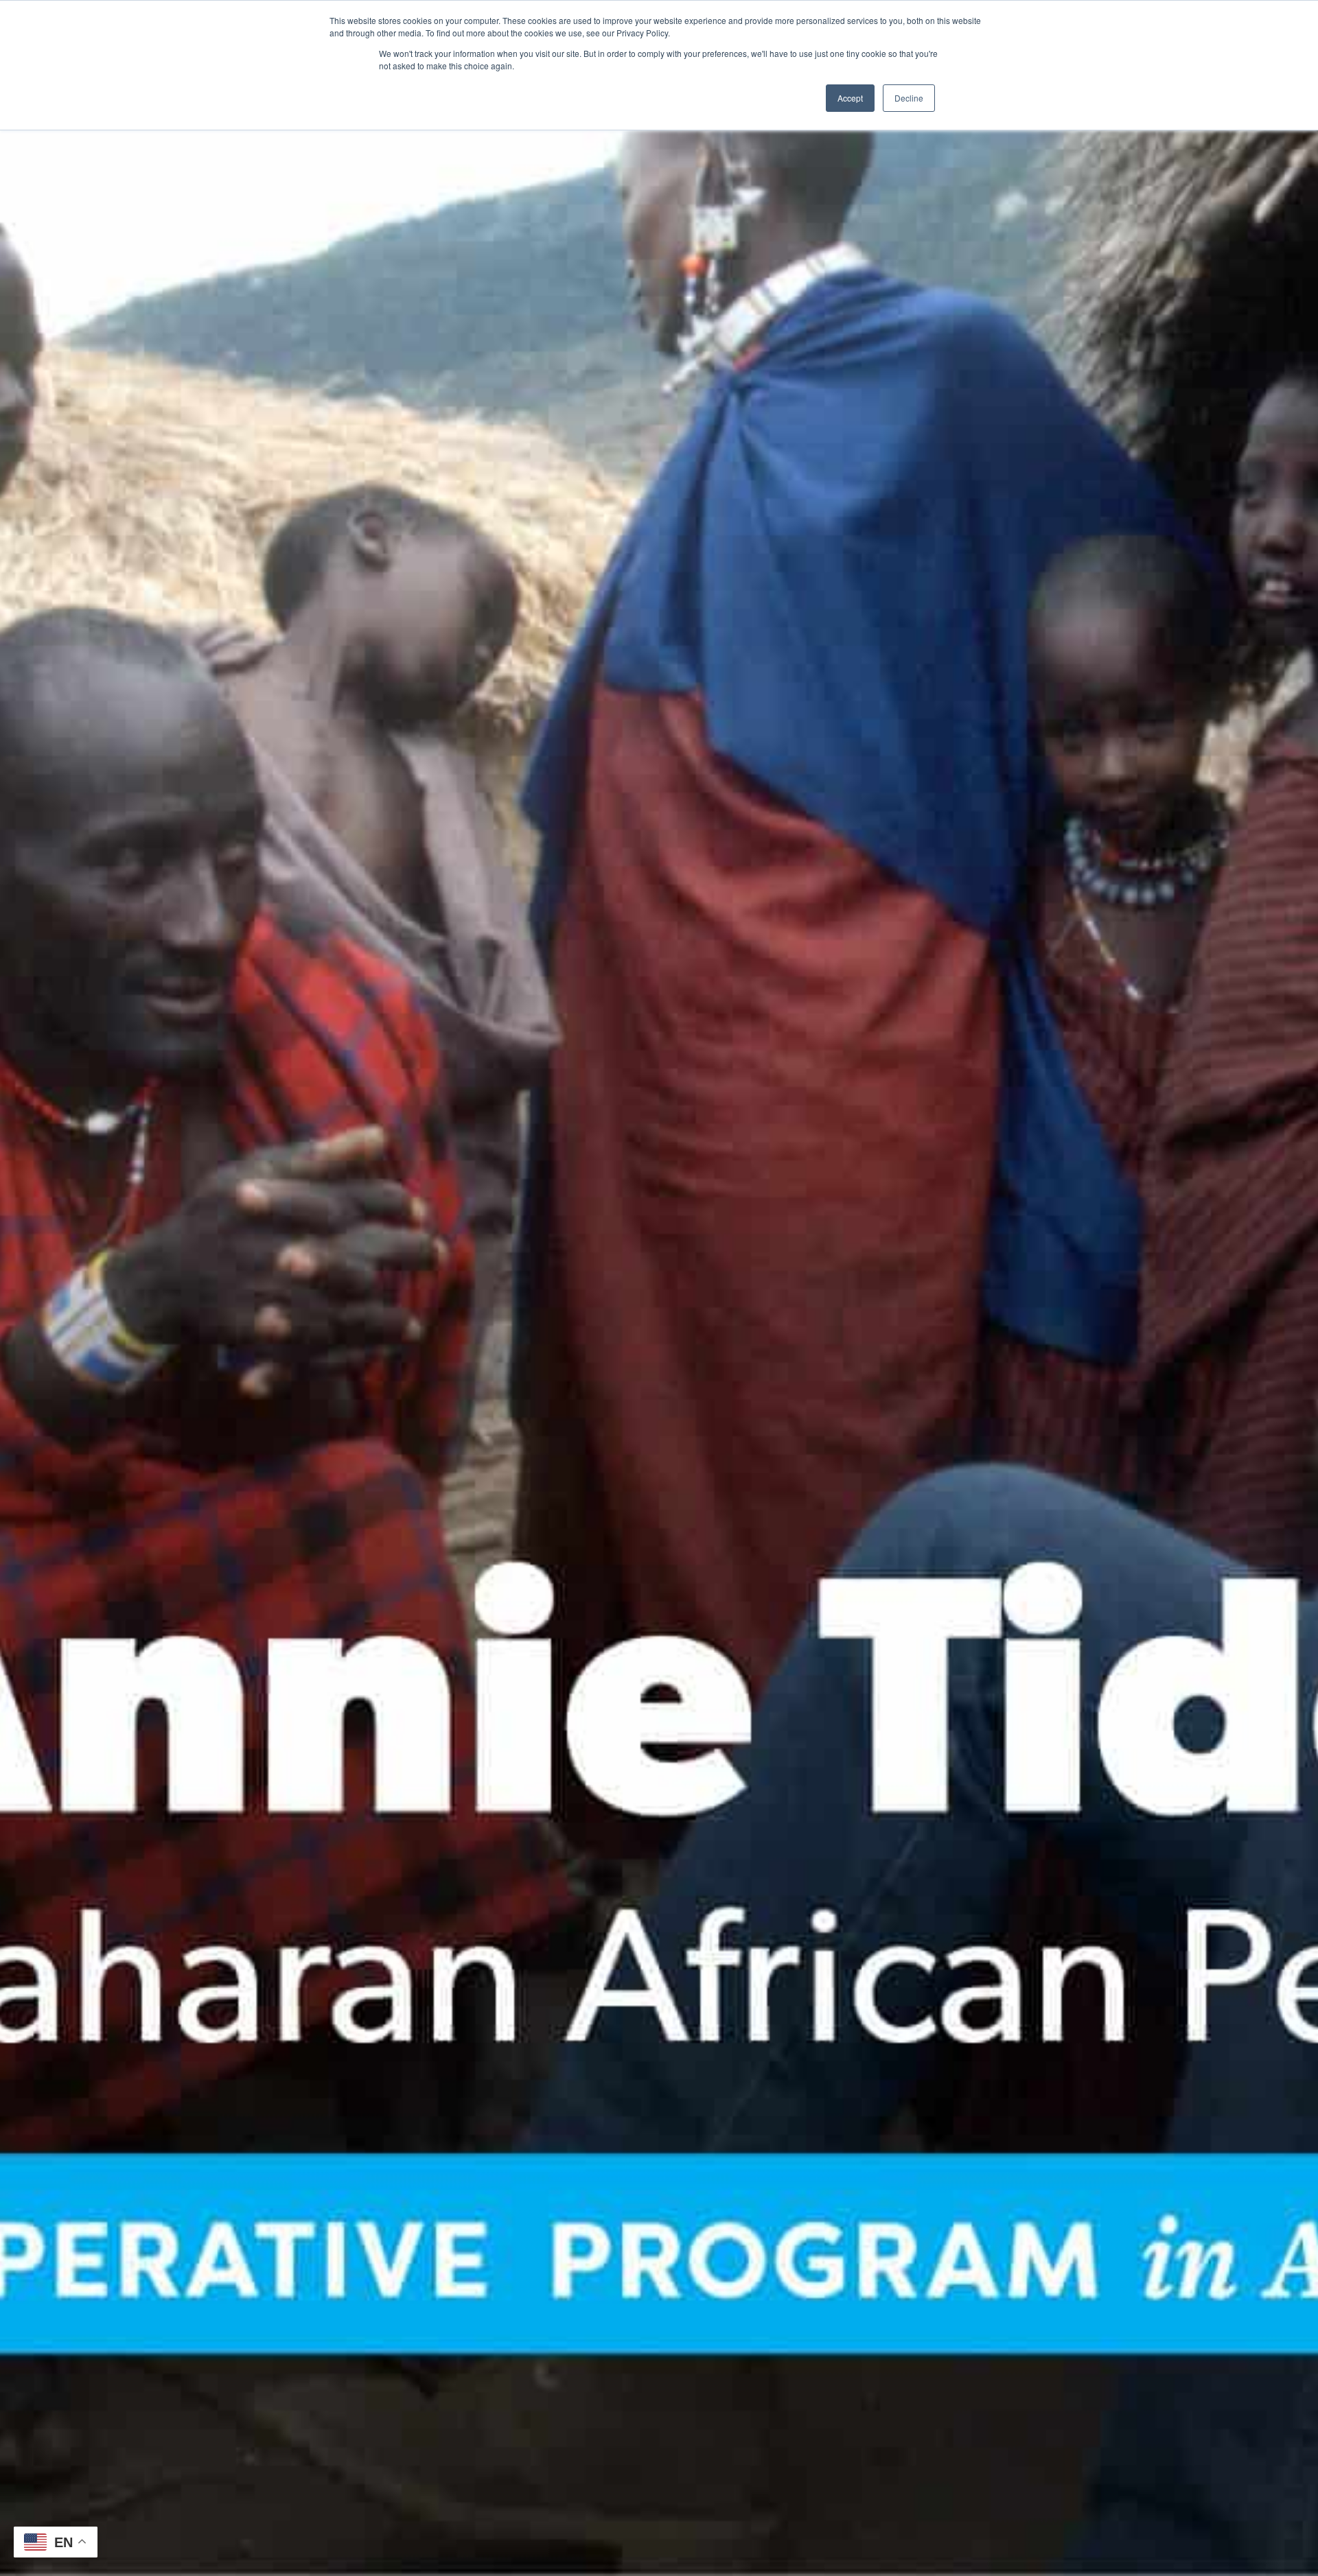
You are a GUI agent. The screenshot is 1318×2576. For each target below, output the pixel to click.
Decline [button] (909, 98)
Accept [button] (850, 98)
